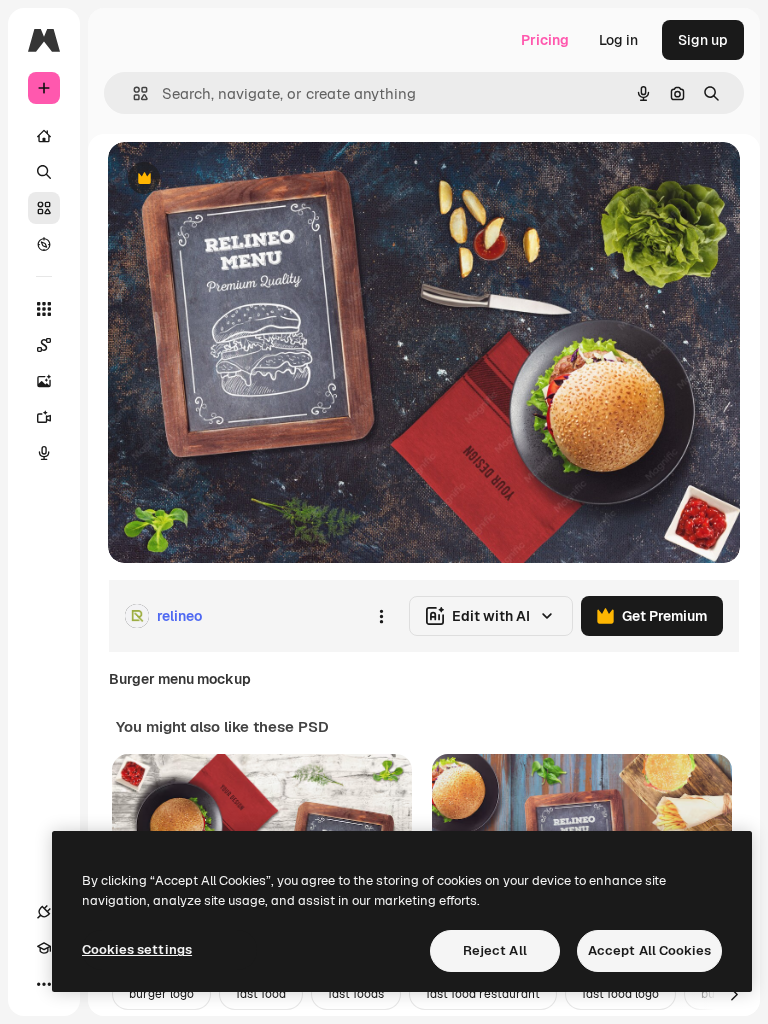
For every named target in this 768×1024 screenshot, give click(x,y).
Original (236, 179)
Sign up (703, 40)
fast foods (356, 994)
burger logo (161, 994)
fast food (261, 994)
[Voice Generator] (44, 453)
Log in (618, 40)
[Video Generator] (44, 417)
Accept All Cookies (649, 950)
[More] (44, 984)
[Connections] (44, 912)
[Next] (734, 994)
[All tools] (44, 309)
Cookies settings (137, 949)
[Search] (44, 172)
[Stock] (44, 208)
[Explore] (44, 244)
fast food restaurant (483, 994)
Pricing (545, 40)
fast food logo (620, 994)
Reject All (495, 950)
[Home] (44, 136)
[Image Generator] (44, 381)
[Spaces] (44, 345)
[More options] (381, 616)
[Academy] (44, 948)
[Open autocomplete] (132, 93)
